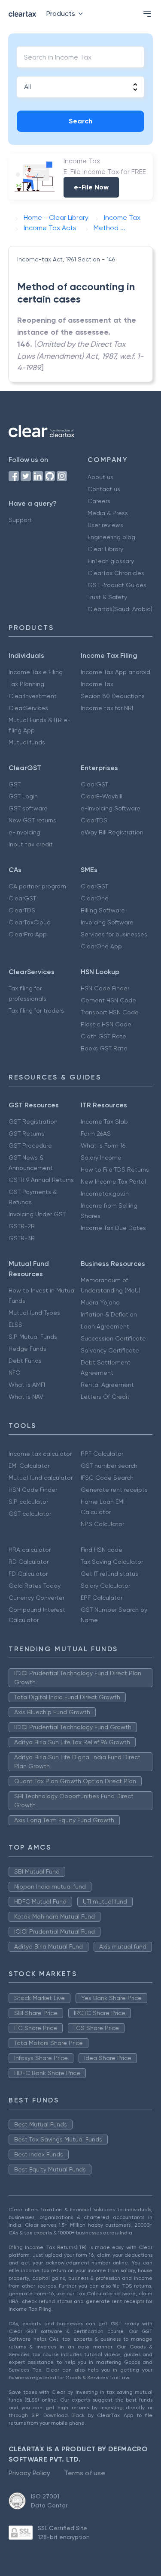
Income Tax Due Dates (113, 1228)
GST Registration (33, 1122)
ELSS (15, 1325)
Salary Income (101, 1158)
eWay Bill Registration (112, 832)
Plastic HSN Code (106, 1024)
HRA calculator (30, 1550)
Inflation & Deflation (109, 1314)
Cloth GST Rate (103, 1036)
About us (100, 477)
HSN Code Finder (105, 988)
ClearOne (95, 898)
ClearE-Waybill (102, 796)
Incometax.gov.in (105, 1194)
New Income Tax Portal (113, 1182)
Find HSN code (102, 1550)
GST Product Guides (117, 585)
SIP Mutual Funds (33, 1337)
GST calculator (30, 1514)
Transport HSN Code (110, 1012)
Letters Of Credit (105, 1397)
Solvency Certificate (110, 1350)
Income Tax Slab (104, 1122)
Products (61, 13)
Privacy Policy (29, 2473)
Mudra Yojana (100, 1302)
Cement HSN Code (108, 1000)
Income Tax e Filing (36, 672)
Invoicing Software (107, 922)
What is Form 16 (103, 1146)
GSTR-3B (22, 1238)
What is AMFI (27, 1385)
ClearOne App (101, 946)
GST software (28, 808)
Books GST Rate (104, 1048)
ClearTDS (94, 820)
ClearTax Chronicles (116, 573)
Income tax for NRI (107, 708)
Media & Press (108, 513)
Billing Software (103, 910)
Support (20, 520)
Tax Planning (26, 684)
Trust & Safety (107, 597)
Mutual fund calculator (41, 1478)
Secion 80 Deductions (113, 696)
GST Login (23, 796)
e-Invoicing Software (111, 808)
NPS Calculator (102, 1524)
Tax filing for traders (36, 1011)
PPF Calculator (102, 1454)
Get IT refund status (109, 1574)
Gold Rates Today (35, 1586)
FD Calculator (28, 1574)
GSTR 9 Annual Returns (41, 1180)
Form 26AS (96, 1134)
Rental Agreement (107, 1385)
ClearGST (94, 784)
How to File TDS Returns (115, 1170)
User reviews (105, 525)
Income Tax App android (115, 672)
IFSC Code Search (107, 1478)
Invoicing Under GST (37, 1214)
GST (15, 784)
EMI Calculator (29, 1466)
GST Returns (26, 1134)
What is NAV (26, 1397)
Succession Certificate (113, 1338)
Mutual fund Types (34, 1313)
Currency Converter (36, 1598)
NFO (15, 1373)
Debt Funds (25, 1361)
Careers (99, 501)
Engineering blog (111, 537)
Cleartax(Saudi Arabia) (120, 609)
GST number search (109, 1466)
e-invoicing (24, 832)
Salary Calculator (105, 1586)
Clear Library (105, 549)
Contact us (104, 489)
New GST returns (32, 820)
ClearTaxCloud (30, 922)
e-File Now (91, 187)
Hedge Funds (27, 1349)
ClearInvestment (33, 696)
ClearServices (28, 708)
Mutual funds (27, 742)
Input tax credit (31, 844)
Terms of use (85, 2473)
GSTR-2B (22, 1226)
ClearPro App (28, 934)
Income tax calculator (40, 1454)
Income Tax (97, 684)
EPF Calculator (102, 1598)
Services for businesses (114, 934)
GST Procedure (30, 1146)
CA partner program (37, 886)
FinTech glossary (111, 561)
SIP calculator (28, 1502)
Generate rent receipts (114, 1490)
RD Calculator (29, 1562)
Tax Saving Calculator (112, 1562)
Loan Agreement (105, 1326)
